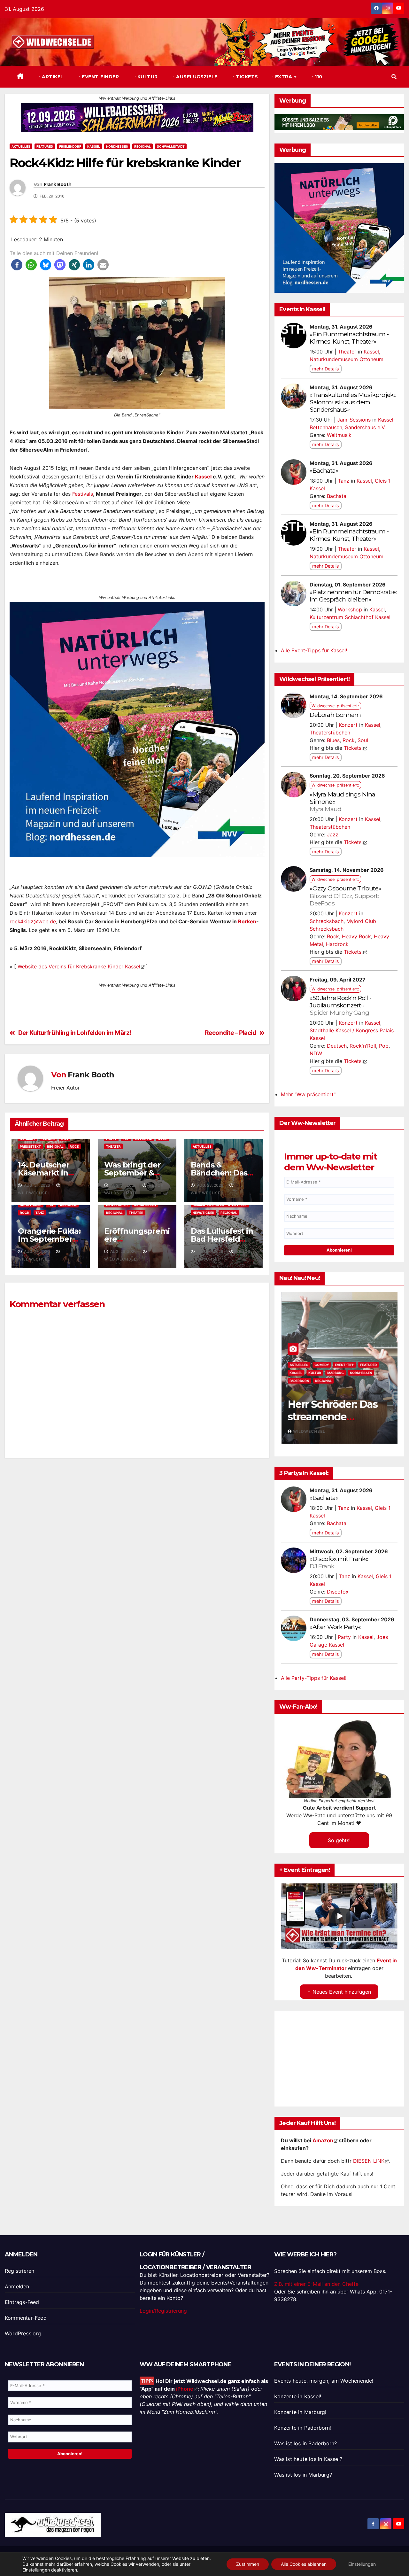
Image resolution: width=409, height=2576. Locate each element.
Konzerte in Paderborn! (303, 2428)
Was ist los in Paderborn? (305, 2443)
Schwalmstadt (171, 146)
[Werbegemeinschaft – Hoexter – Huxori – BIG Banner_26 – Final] (339, 228)
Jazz (333, 834)
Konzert (348, 725)
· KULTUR (145, 77)
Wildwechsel (370, 1431)
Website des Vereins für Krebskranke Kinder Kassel (79, 966)
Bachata (337, 496)
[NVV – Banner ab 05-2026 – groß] (137, 729)
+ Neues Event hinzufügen (339, 1992)
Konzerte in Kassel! (298, 2396)
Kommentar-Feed (26, 2318)
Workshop (350, 609)
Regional (143, 146)
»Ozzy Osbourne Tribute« (345, 896)
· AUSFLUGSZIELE (195, 77)
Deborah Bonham (335, 715)
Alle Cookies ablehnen (304, 2564)
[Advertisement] (137, 1537)
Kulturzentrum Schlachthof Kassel (350, 617)
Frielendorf (70, 146)
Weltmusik (339, 435)
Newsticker (204, 1213)
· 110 (316, 77)
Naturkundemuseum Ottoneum (347, 359)
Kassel (94, 146)
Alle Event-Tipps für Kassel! (314, 650)
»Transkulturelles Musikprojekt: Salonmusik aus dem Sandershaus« (353, 402)
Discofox (338, 1592)
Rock (74, 1146)
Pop (384, 1046)
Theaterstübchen (330, 733)
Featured (45, 146)
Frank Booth (58, 185)
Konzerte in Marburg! (300, 2412)
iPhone (185, 2389)
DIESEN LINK (369, 2161)
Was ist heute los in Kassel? (308, 2459)
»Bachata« (324, 470)
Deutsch (337, 1046)
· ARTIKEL (51, 77)
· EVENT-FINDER (98, 77)
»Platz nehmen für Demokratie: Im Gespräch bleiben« (353, 596)
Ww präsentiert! (300, 1381)
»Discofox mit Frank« (339, 1562)
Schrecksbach (327, 921)
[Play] (340, 1916)
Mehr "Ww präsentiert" (308, 1094)
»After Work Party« (335, 1627)
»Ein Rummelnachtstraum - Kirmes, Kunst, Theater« (349, 338)
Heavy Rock (356, 936)
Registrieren (19, 2271)
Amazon (323, 2140)
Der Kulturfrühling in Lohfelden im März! (75, 1033)
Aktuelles (21, 146)
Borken (247, 921)
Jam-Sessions (354, 420)
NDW (316, 1053)
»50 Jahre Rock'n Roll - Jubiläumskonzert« (340, 1005)
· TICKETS (245, 77)
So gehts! (339, 1840)
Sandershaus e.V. (365, 427)
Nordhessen (117, 146)
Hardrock (337, 944)
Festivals (83, 494)
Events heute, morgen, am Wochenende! (324, 2381)
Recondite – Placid (231, 1033)
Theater (113, 1146)
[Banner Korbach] (137, 117)
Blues (333, 740)
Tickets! (353, 748)
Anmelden (17, 2286)
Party (344, 1637)
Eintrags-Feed (22, 2302)
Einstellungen (36, 2570)
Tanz (40, 1213)
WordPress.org (23, 2333)
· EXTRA (283, 77)
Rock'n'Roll (363, 1046)
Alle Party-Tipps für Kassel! (314, 1678)
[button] (394, 77)
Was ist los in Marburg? (303, 2475)
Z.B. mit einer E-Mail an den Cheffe (316, 2284)
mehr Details (326, 369)
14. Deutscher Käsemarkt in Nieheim (43, 1173)
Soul (363, 740)
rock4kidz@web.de (33, 921)
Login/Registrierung (163, 2311)
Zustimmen (248, 2564)
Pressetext (30, 1146)
